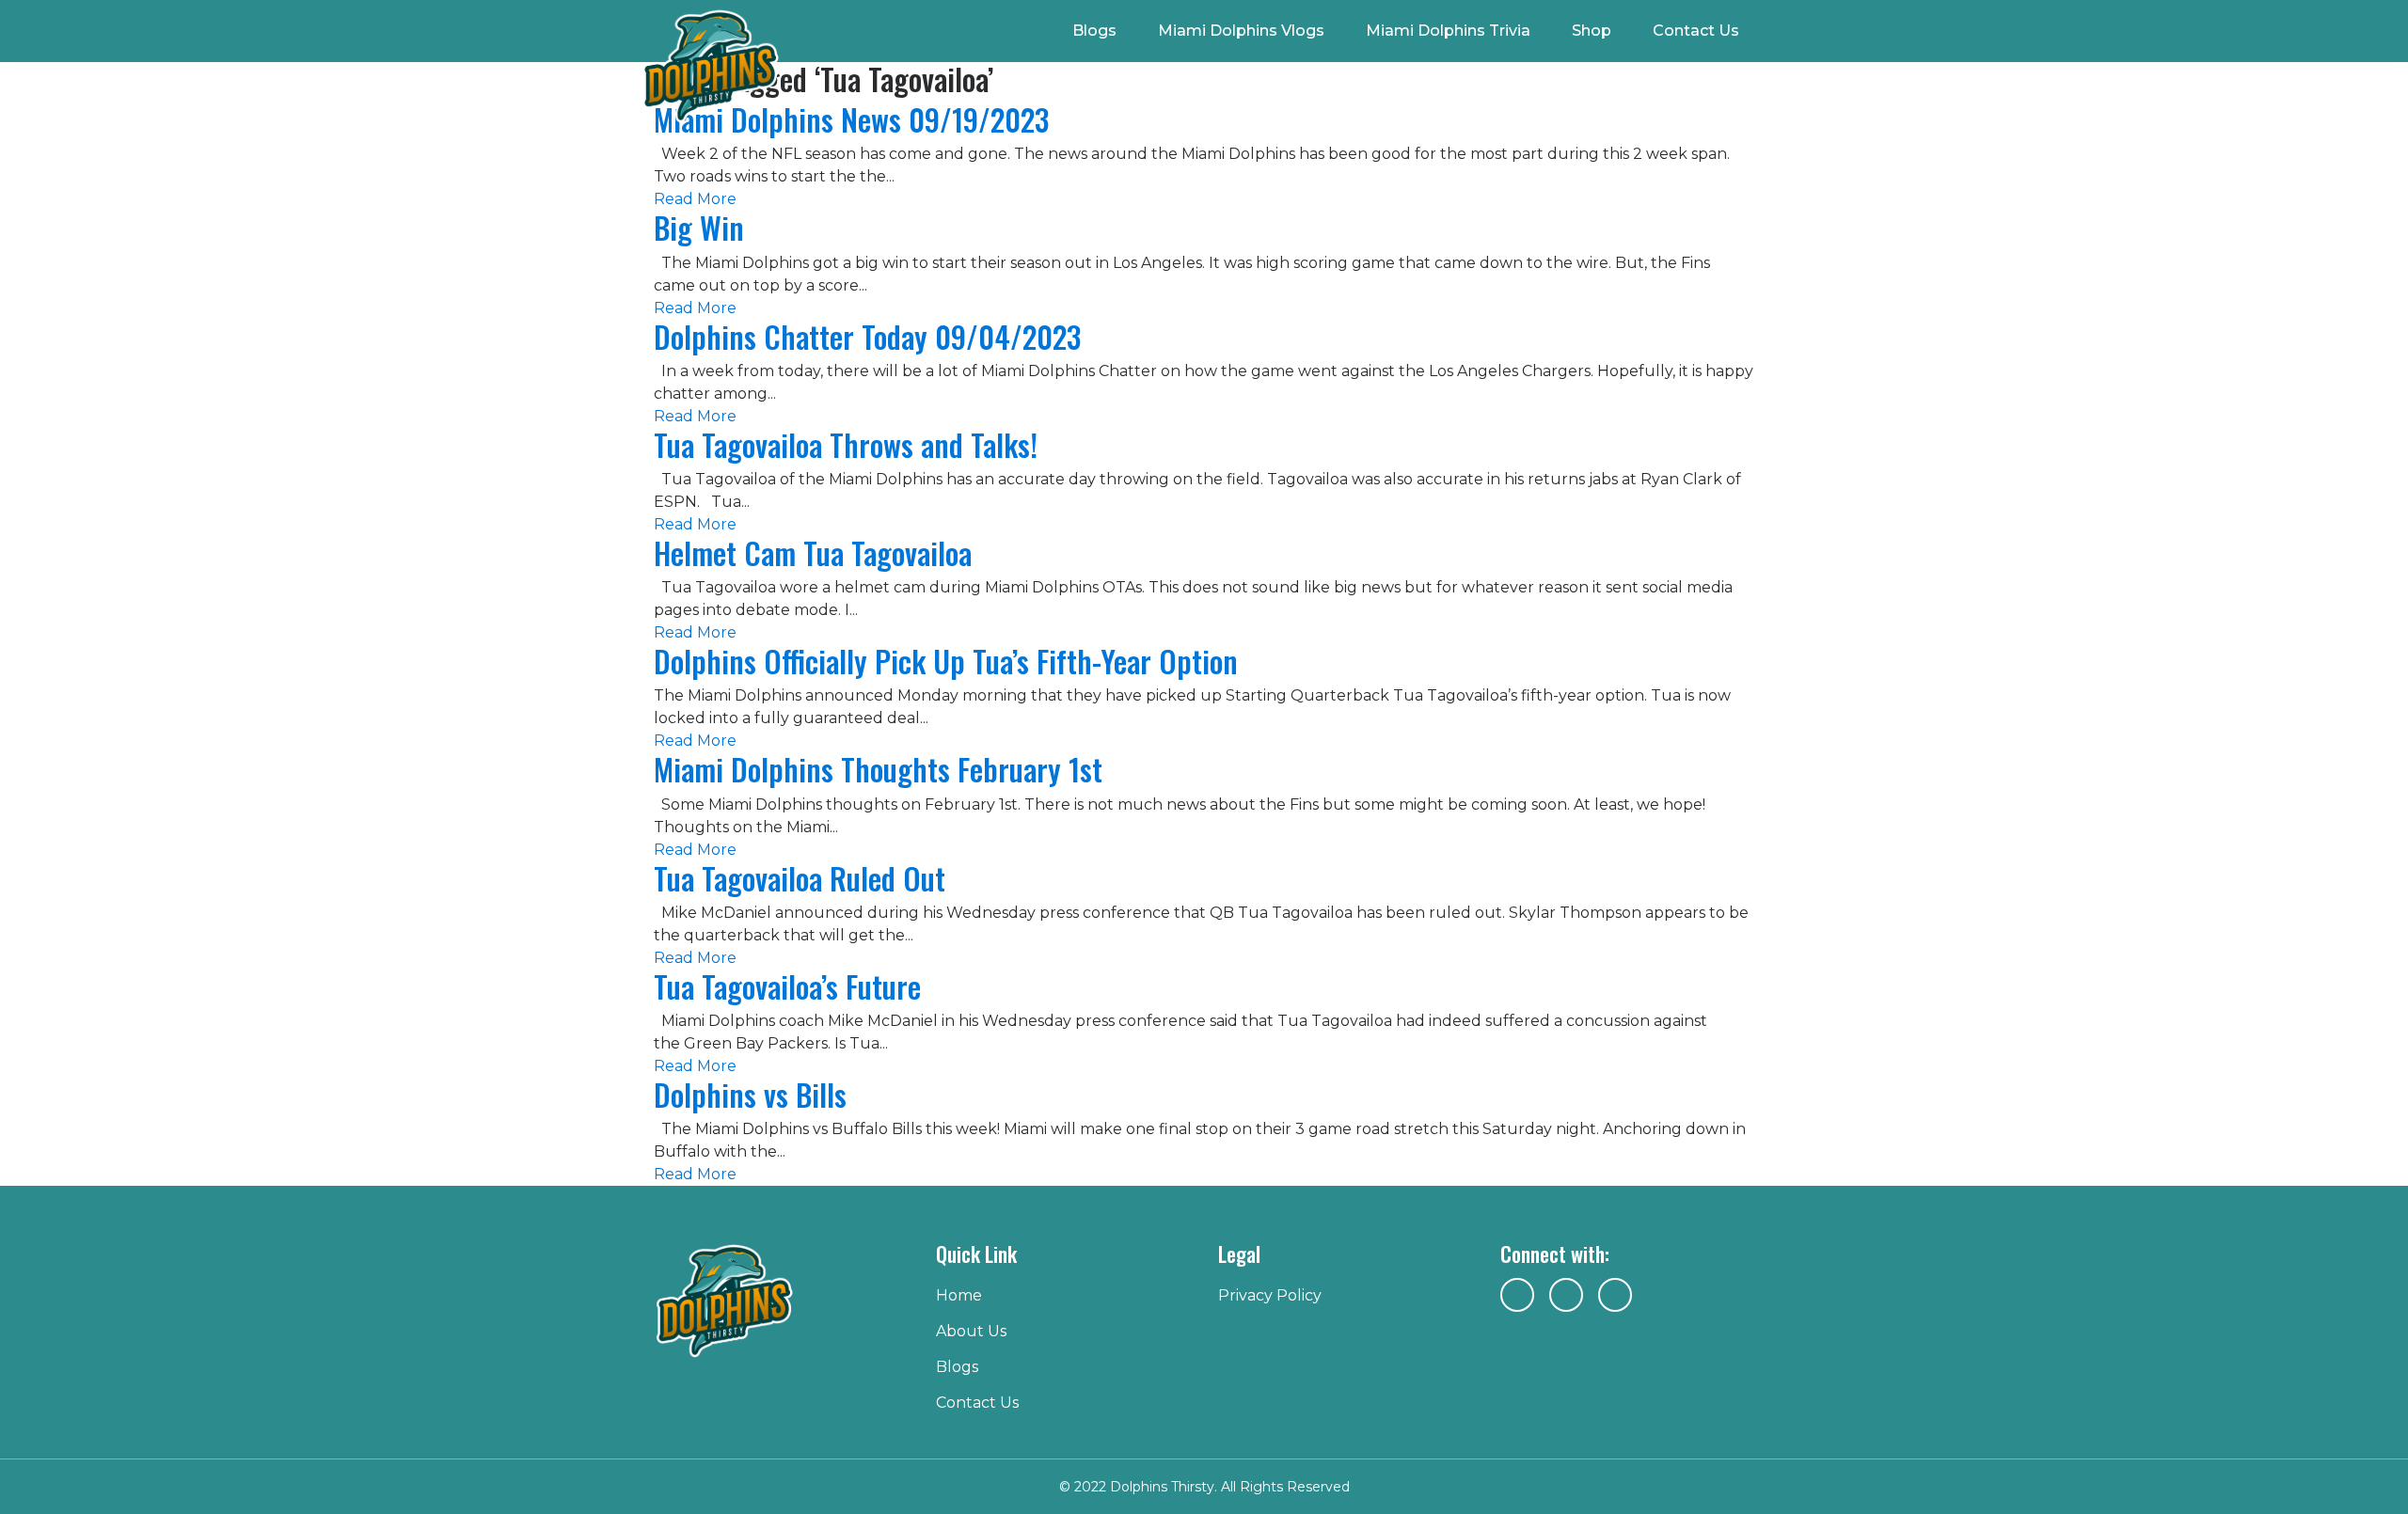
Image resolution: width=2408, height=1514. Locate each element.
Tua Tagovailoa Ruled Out (800, 878)
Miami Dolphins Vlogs (1241, 31)
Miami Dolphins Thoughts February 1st (878, 769)
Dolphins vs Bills (750, 1094)
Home (959, 1295)
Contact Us (1696, 31)
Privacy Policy (1270, 1295)
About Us (971, 1331)
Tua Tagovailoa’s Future (787, 986)
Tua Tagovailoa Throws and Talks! (846, 444)
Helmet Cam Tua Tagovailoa (813, 552)
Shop (1592, 31)
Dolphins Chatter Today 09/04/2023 (867, 336)
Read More (695, 199)
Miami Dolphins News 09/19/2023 (851, 119)
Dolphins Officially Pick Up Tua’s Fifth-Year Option (946, 661)
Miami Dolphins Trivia (1448, 31)
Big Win (699, 227)
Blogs (1094, 31)
